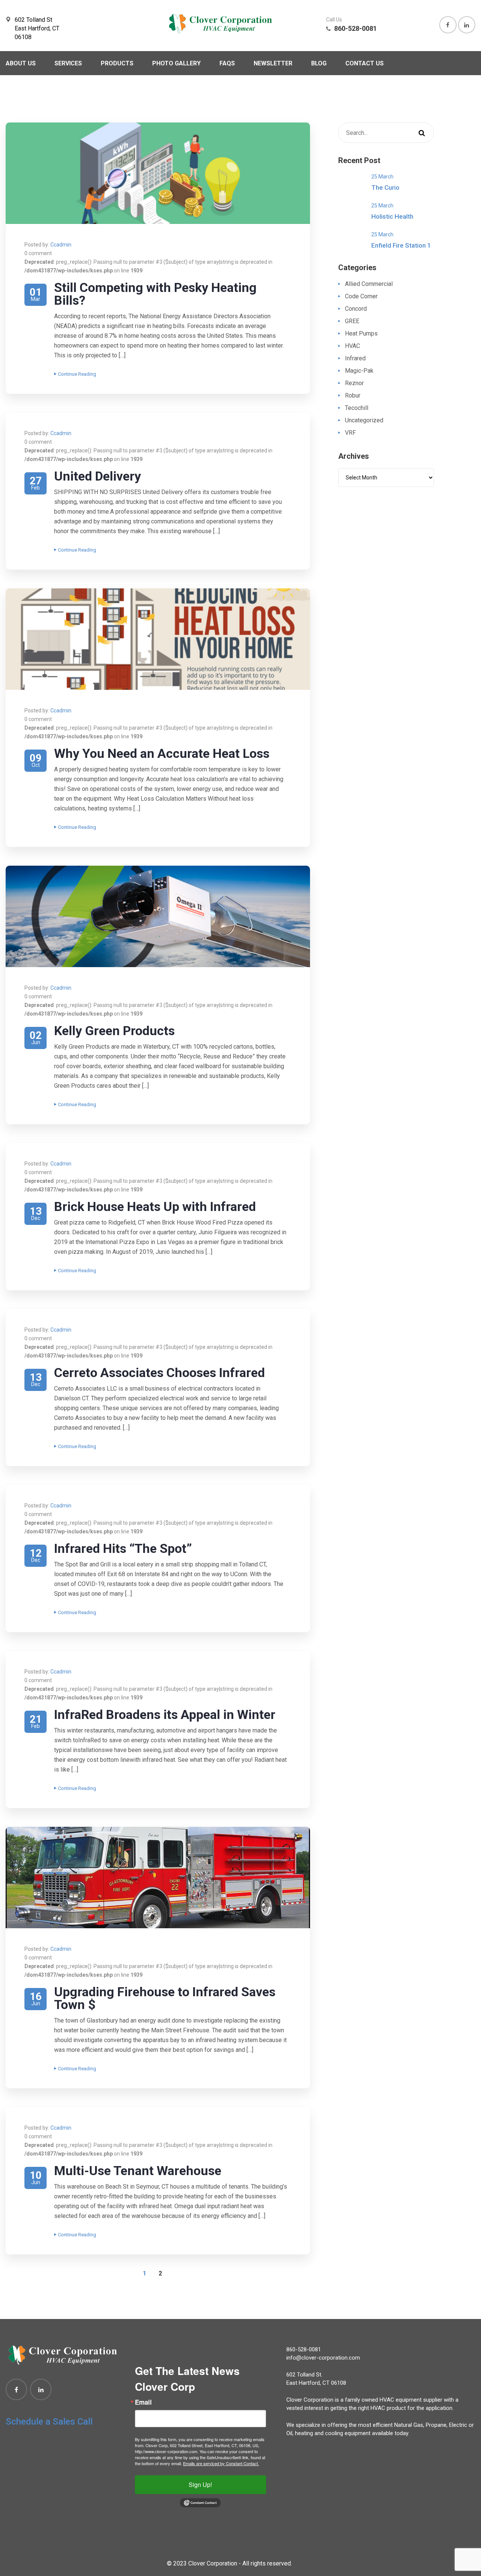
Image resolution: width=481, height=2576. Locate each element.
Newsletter (273, 63)
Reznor (354, 383)
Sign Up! (200, 2485)
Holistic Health (392, 216)
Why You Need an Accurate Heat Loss (162, 753)
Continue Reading (77, 374)
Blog (319, 63)
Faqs (227, 63)
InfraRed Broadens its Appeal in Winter (165, 1714)
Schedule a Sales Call (49, 2422)
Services (68, 63)
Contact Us (365, 63)
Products (117, 63)
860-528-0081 (304, 2349)
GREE (352, 321)
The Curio (385, 187)
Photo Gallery (176, 63)
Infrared (355, 358)
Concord (356, 309)
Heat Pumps (361, 333)
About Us (21, 63)
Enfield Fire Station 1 (401, 245)
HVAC (352, 346)
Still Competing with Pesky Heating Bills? (155, 294)
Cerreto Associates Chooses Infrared (160, 1373)
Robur (353, 395)
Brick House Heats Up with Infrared (155, 1206)
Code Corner (361, 296)
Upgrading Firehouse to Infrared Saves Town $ (165, 1998)
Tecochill (357, 408)
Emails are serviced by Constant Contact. (221, 2463)
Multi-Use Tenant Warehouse (138, 2171)
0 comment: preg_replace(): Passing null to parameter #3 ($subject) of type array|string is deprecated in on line (148, 262)
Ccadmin (61, 245)
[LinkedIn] (41, 2389)
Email (143, 2402)
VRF (350, 433)
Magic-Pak (359, 371)
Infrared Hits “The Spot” (123, 1548)
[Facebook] (16, 2389)
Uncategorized (364, 420)
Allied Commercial (369, 284)
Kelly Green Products (114, 1031)
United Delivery (98, 476)
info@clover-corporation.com (323, 2358)
